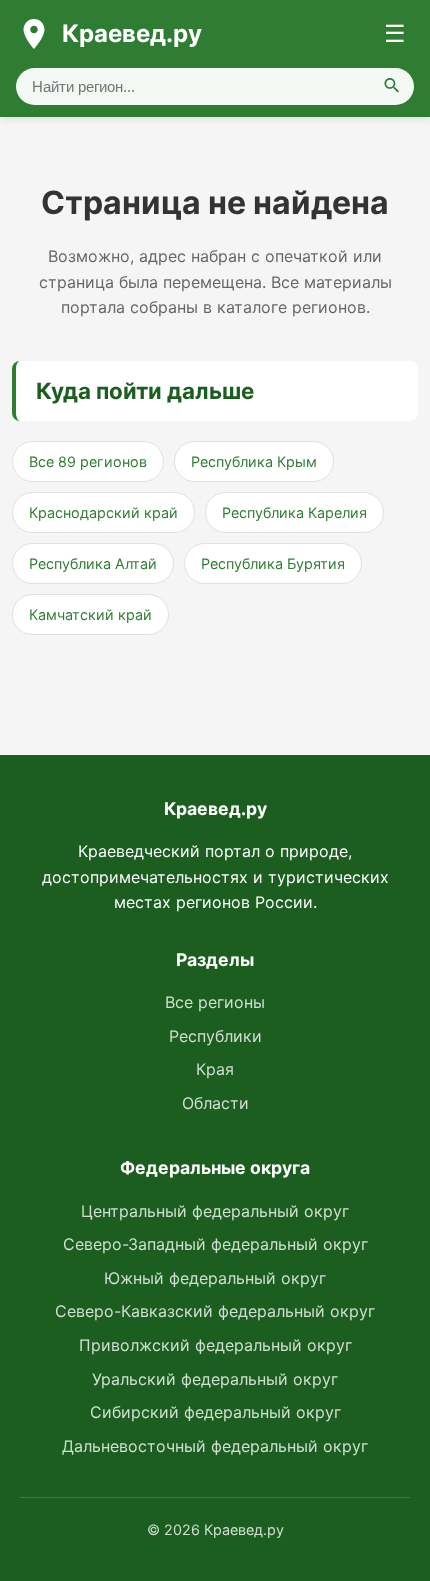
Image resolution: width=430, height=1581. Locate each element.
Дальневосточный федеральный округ (215, 1446)
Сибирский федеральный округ (215, 1412)
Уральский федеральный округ (215, 1379)
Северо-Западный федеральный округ (215, 1244)
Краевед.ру (132, 33)
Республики (215, 1036)
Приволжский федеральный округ (215, 1345)
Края (215, 1069)
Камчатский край (90, 614)
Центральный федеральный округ (215, 1211)
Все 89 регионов (88, 461)
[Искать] (392, 86)
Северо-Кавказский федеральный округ (215, 1311)
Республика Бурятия (273, 563)
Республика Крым (254, 461)
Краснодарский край (103, 512)
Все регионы (215, 1002)
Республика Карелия (294, 512)
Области (215, 1103)
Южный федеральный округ (215, 1278)
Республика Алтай (93, 563)
